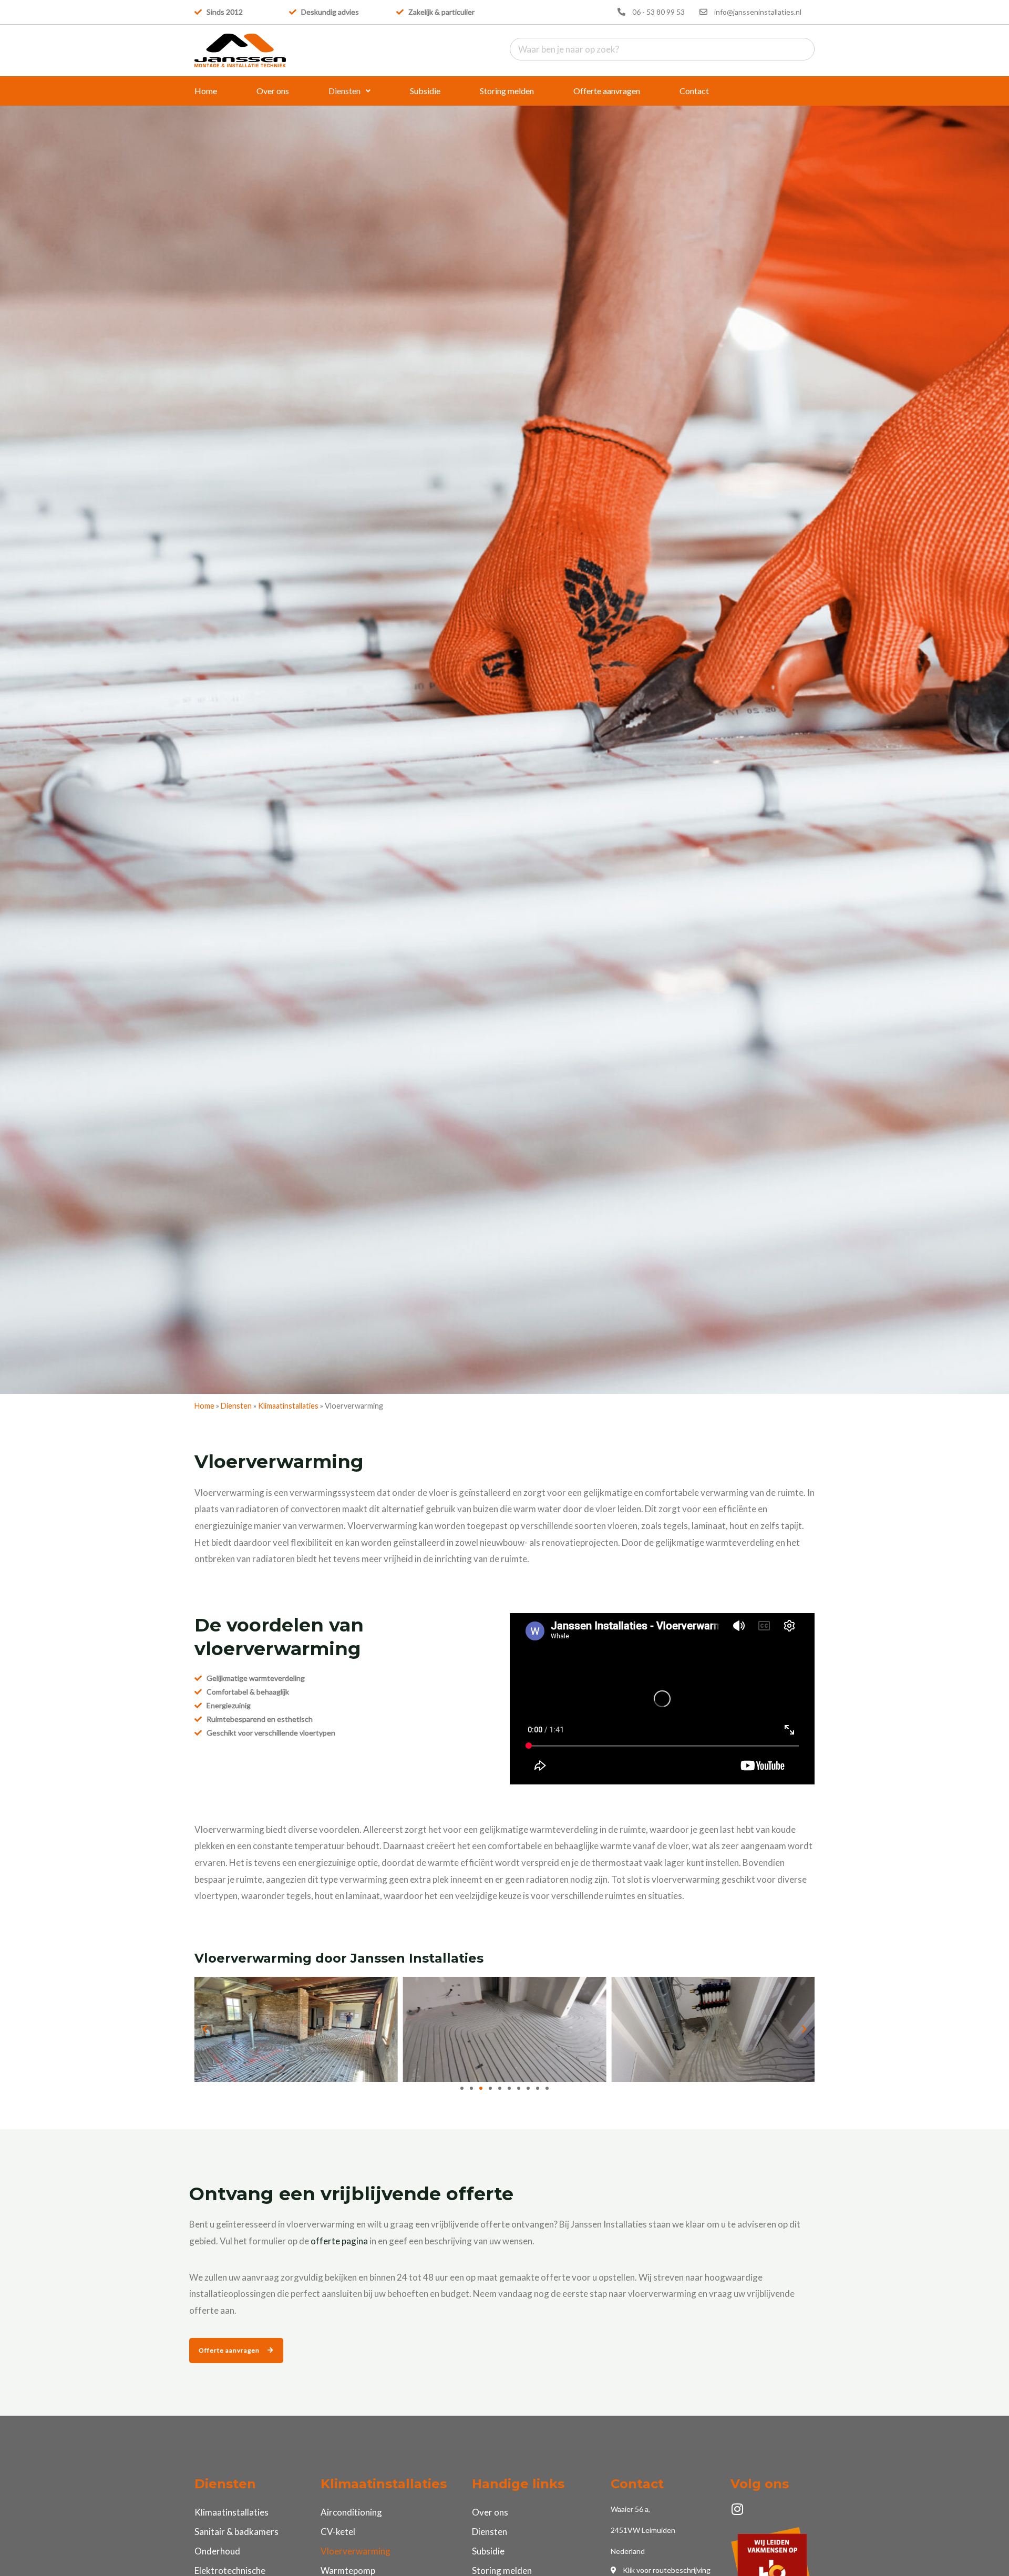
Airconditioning (351, 2512)
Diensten (344, 91)
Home (206, 91)
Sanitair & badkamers (236, 2532)
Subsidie (425, 91)
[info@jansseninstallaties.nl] (703, 12)
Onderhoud (217, 2551)
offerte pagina (339, 2241)
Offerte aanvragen (607, 91)
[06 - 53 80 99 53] (621, 12)
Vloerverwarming (356, 2551)
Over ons (273, 91)
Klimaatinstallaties (288, 1406)
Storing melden (507, 91)
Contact (694, 91)
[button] (349, 91)
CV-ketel (338, 2532)
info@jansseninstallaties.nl (758, 12)
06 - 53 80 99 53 (658, 12)
